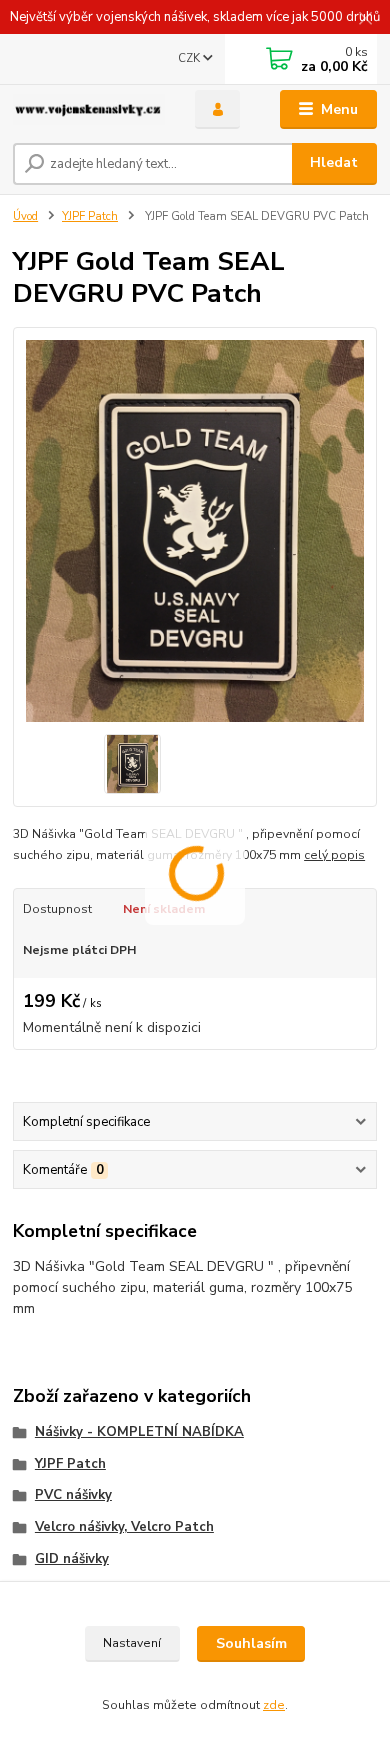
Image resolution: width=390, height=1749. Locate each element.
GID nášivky (72, 1559)
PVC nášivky (73, 1495)
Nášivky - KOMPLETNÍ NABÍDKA (139, 1432)
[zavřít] (365, 20)
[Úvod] (89, 109)
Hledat (334, 162)
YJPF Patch (90, 216)
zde (274, 1705)
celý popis (334, 855)
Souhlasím (251, 1643)
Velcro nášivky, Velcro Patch (124, 1527)
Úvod (25, 216)
